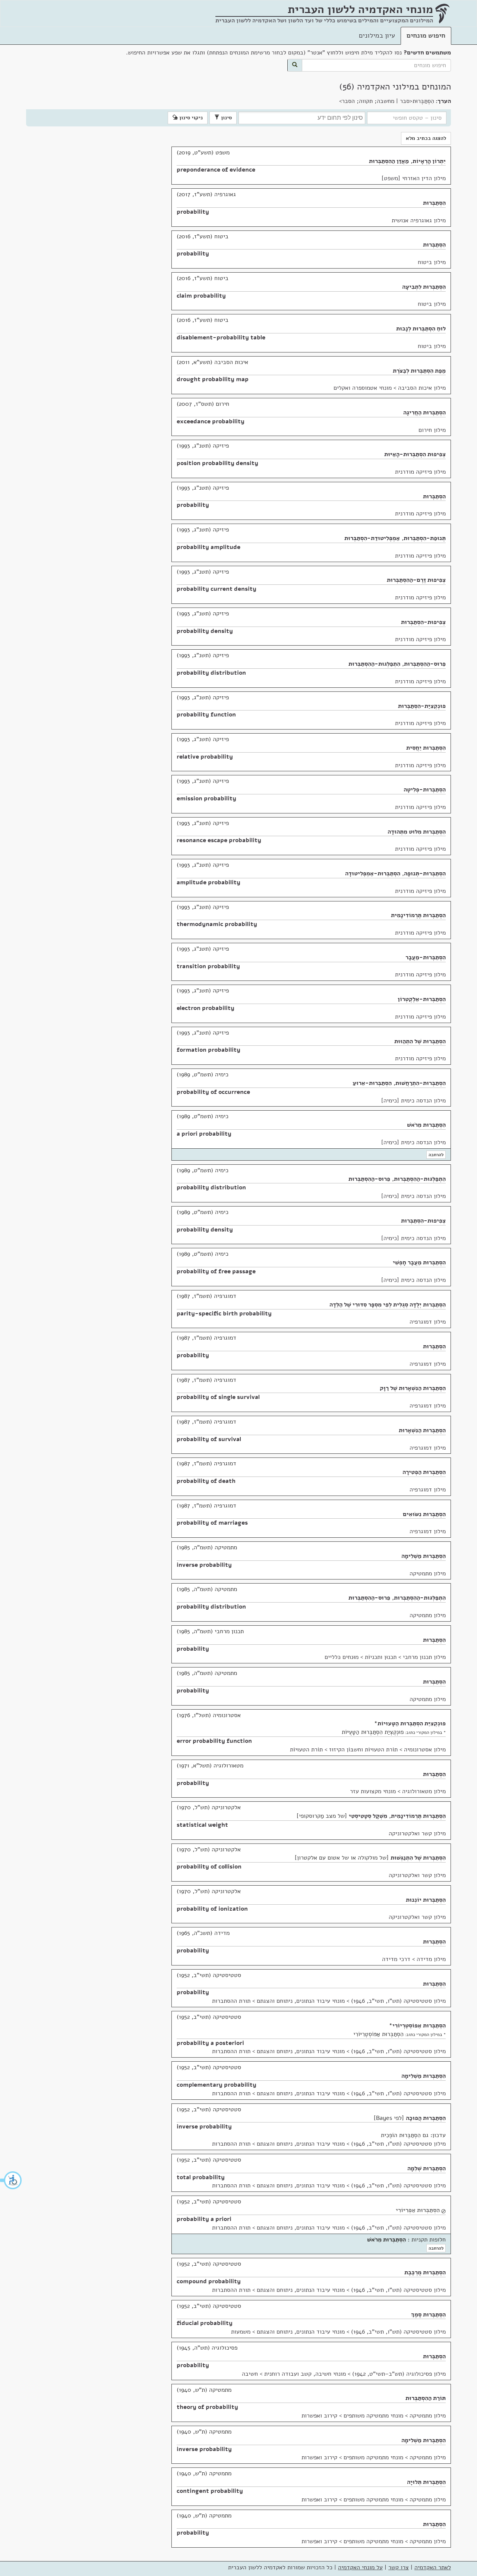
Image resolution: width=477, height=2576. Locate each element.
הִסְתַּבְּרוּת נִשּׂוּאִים (424, 1514)
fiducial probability (205, 2323)
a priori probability (204, 1134)
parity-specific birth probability (224, 1314)
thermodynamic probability (217, 924)
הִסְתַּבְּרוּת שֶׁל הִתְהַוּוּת (420, 1041)
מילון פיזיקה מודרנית (420, 472)
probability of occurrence (213, 1092)
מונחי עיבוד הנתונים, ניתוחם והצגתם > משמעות (288, 2332)
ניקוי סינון (190, 118)
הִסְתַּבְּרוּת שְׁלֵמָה (427, 2168)
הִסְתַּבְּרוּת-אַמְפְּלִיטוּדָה (373, 873)
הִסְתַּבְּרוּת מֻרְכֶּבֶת (425, 2272)
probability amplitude (209, 547)
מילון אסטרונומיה (425, 1750)
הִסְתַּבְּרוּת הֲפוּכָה (426, 2118)
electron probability (206, 1008)
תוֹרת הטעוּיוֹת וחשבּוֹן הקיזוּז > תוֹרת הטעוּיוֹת (344, 1750)
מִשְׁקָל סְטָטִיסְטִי (368, 1816)
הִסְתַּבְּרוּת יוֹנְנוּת (426, 1900)
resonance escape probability (219, 840)
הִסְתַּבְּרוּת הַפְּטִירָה (424, 1472)
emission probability (206, 798)
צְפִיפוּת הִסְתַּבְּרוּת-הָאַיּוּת (415, 454)
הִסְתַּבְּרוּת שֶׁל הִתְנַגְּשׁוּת (418, 1858)
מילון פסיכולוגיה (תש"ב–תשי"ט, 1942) (399, 2374)
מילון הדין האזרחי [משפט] (414, 178)
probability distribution (211, 673)
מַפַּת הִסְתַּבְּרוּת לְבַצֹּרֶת (419, 371)
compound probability (209, 2281)
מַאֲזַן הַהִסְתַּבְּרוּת (389, 161)
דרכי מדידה (396, 1959)
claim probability (201, 296)
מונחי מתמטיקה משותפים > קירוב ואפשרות (352, 2416)
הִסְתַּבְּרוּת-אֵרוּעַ (372, 1083)
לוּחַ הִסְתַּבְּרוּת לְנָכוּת (421, 329)
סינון (226, 118)
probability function (206, 715)
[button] (11, 2180)
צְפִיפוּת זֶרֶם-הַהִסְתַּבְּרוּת (416, 580)
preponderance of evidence (216, 170)
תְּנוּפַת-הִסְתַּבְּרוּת (425, 538)
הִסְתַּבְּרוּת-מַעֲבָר (426, 957)
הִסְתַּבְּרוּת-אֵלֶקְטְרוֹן (422, 999)
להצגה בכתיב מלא (426, 138)
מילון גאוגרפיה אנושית (419, 220)
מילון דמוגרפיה (428, 1322)
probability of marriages (212, 1523)
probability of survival (209, 1439)
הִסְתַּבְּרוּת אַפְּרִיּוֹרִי (418, 2210)
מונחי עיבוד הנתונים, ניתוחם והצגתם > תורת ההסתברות (278, 2001)
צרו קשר (399, 2567)
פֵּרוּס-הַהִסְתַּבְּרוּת (425, 664)
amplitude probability (209, 882)
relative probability (205, 757)
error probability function (214, 1741)
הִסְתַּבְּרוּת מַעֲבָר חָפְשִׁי (419, 1262)
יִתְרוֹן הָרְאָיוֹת (429, 161)
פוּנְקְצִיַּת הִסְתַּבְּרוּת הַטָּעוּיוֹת (412, 1723)
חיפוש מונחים (426, 35)
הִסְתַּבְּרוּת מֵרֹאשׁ (426, 1125)
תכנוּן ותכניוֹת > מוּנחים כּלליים (361, 1657)
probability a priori (204, 2219)
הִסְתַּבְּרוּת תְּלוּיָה (426, 2482)
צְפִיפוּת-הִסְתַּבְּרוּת (423, 622)
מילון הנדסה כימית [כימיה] (413, 1101)
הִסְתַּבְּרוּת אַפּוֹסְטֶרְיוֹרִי (419, 2026)
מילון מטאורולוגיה (424, 1791)
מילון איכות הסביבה (422, 388)
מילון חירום (432, 430)
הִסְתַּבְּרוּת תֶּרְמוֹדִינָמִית (418, 915)
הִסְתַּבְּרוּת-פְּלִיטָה (425, 790)
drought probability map (213, 379)
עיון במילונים (377, 35)
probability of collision (209, 1867)
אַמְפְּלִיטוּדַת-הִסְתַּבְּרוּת (372, 538)
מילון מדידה (431, 1959)
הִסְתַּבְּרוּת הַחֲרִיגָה (424, 412)
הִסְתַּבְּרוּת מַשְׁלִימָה (424, 1556)
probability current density (217, 589)
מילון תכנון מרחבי (424, 1657)
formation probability (209, 1050)
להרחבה (436, 1155)
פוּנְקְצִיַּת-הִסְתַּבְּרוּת (422, 706)
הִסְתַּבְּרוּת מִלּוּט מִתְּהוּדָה (417, 832)
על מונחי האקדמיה (360, 2567)
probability (193, 212)
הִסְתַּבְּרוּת (434, 203)
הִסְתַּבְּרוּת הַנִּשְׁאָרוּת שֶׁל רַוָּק (413, 1388)
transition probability (208, 966)
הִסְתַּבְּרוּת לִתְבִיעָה (424, 287)
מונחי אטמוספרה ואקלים (363, 388)
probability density (205, 631)
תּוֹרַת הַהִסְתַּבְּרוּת (426, 2398)
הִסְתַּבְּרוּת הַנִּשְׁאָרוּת (422, 1430)
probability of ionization (212, 1909)
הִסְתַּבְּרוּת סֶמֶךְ (428, 2315)
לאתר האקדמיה (433, 2567)
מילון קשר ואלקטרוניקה (417, 1833)
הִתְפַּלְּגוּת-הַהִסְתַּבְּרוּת (374, 664)
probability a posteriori (210, 2043)
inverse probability (204, 1565)
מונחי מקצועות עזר (373, 1791)
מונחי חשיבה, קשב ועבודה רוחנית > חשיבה (294, 2374)
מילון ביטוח (432, 262)
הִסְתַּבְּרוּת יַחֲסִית (426, 748)
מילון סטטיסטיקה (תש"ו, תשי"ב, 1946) (398, 2001)
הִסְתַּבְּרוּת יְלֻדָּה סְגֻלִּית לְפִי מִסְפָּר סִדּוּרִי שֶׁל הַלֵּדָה (388, 1305)
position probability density (217, 463)
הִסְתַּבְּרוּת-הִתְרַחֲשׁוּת (421, 1083)
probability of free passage (216, 1271)
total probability (201, 2177)
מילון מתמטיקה (428, 1573)
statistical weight (202, 1825)
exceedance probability (211, 421)
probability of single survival (218, 1397)
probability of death (206, 1481)
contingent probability (210, 2491)
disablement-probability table (221, 338)
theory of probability (207, 2407)
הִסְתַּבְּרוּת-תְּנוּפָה (425, 873)
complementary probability (217, 2085)
